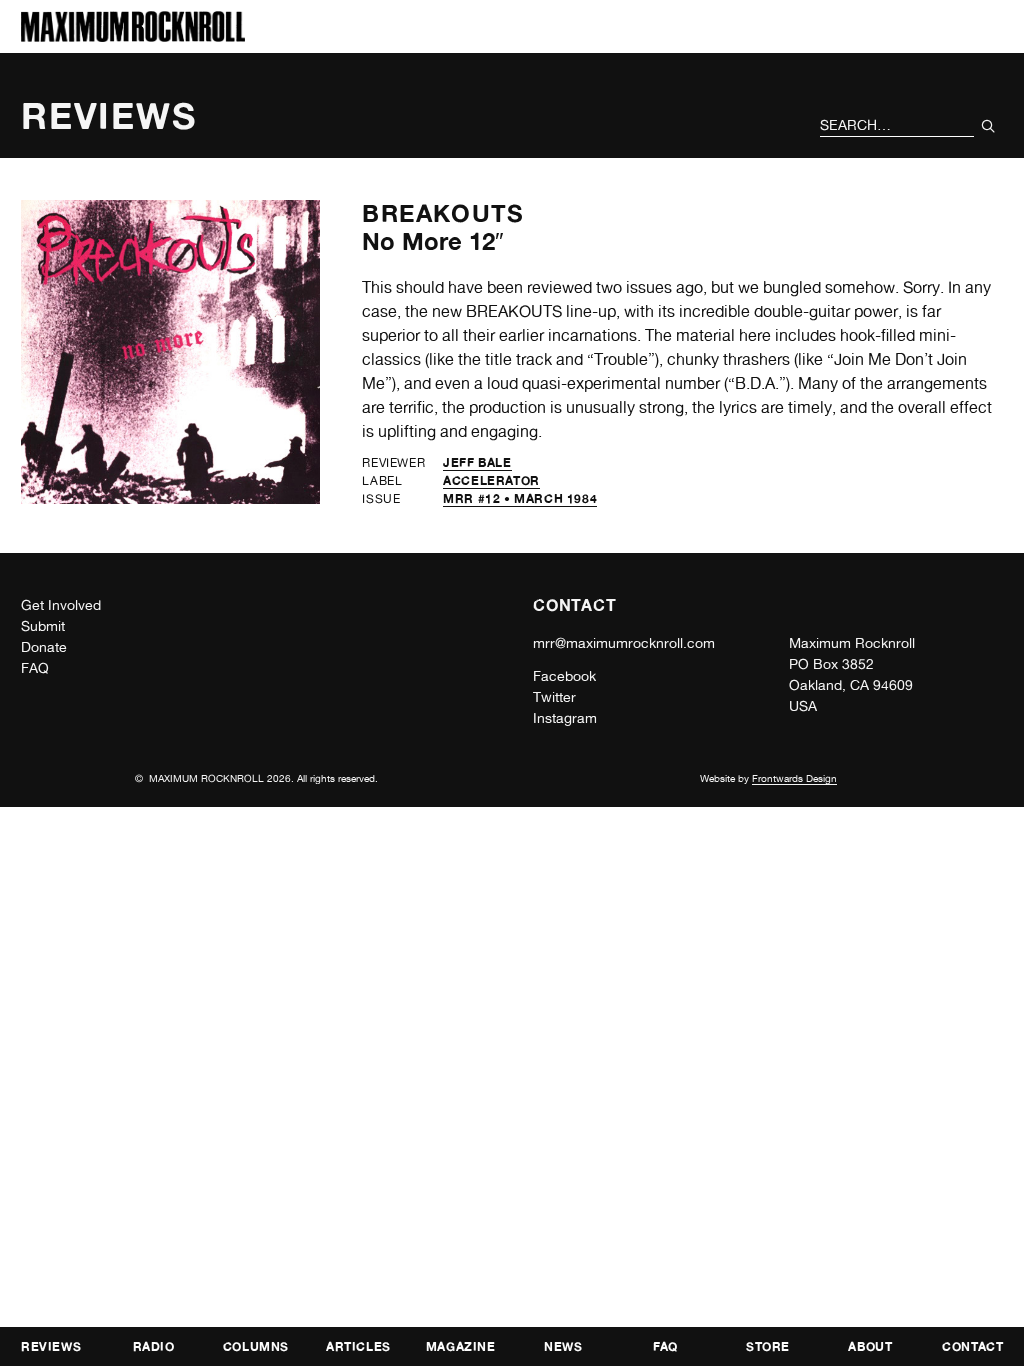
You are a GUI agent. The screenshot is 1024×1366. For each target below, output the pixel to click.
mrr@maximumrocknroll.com (624, 643)
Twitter (554, 697)
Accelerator (491, 480)
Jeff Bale (477, 462)
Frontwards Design (794, 778)
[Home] (133, 36)
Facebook (564, 676)
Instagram (565, 718)
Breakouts (443, 213)
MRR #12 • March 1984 (520, 498)
